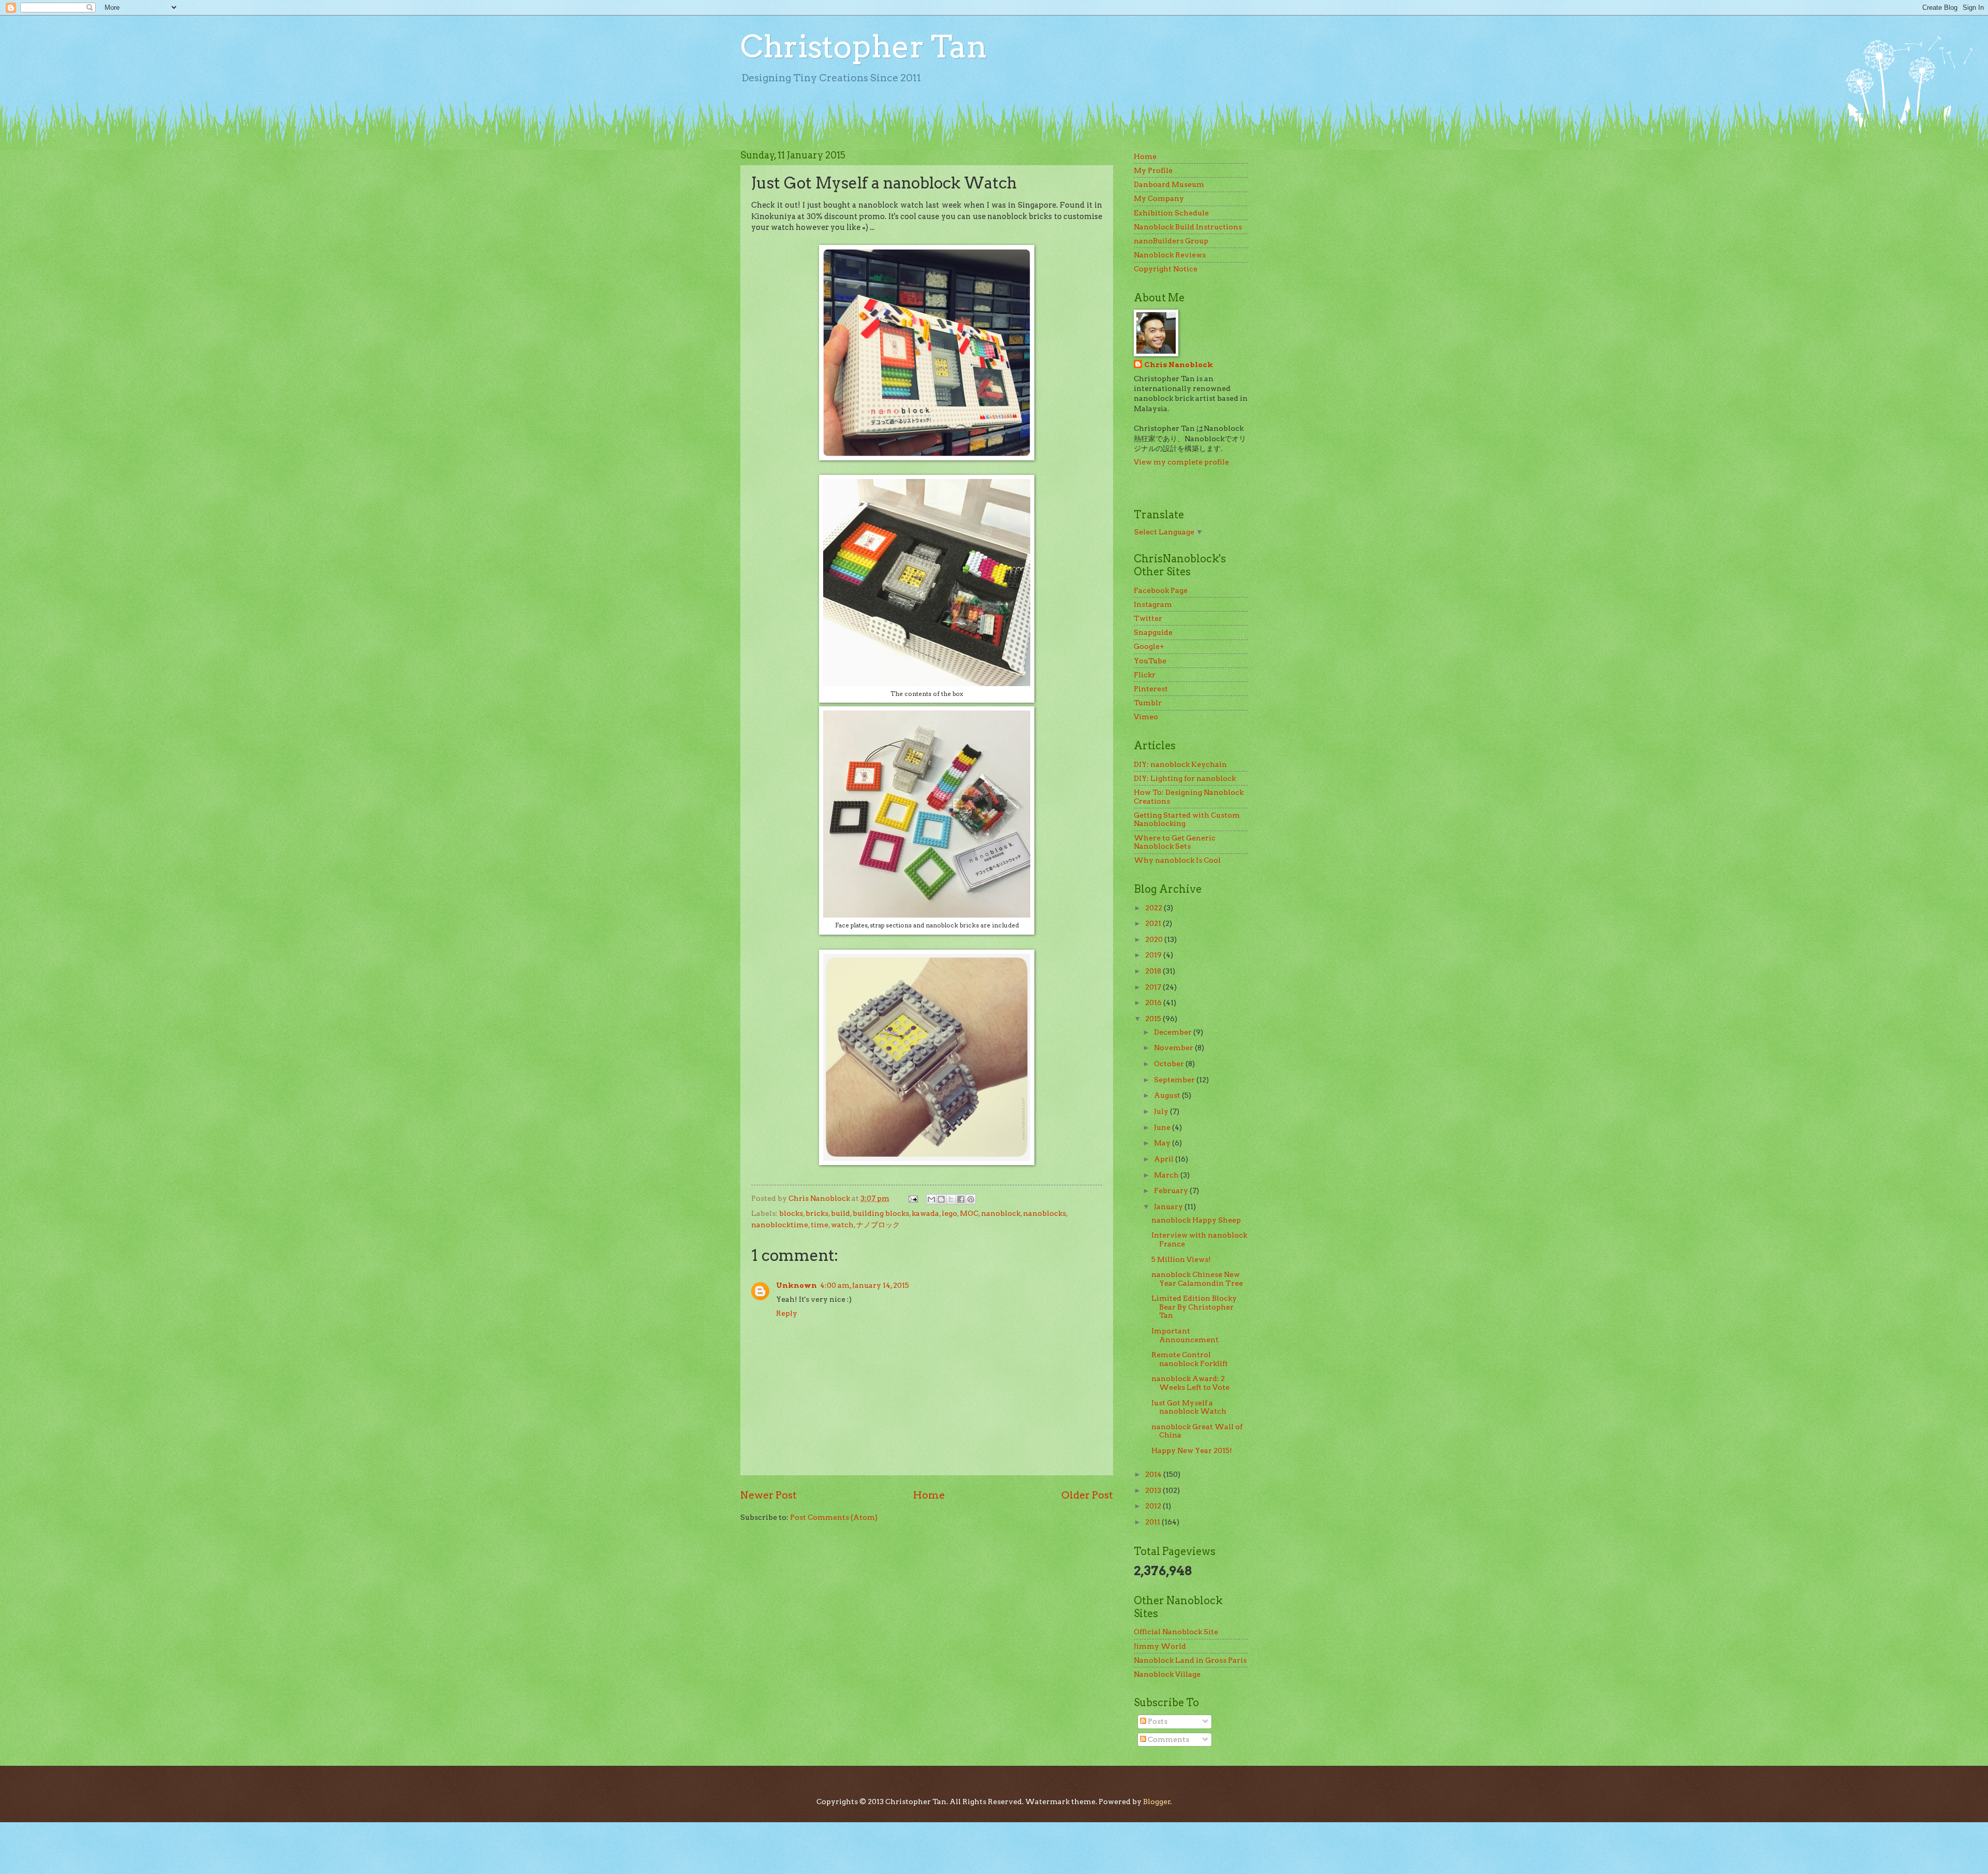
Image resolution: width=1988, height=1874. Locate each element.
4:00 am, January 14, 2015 (865, 1285)
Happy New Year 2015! (1192, 1450)
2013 (1154, 1490)
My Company (1159, 198)
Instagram (1153, 604)
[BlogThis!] (941, 1199)
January (1169, 1207)
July (1162, 1111)
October (1170, 1064)
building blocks (881, 1213)
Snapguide (1153, 632)
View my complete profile (1181, 462)
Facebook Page (1161, 590)
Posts (1157, 1721)
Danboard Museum (1169, 184)
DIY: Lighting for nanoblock (1185, 778)
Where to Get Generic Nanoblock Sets (1175, 842)
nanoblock (1001, 1213)
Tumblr (1148, 703)
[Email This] (931, 1199)
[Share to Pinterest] (971, 1199)
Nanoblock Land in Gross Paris (1190, 1660)
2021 (1154, 923)
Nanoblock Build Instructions (1188, 227)
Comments (1168, 1739)
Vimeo (1146, 717)
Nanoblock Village (1167, 1674)
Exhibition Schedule (1171, 213)
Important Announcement (1185, 1335)
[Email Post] (913, 1198)
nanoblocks (1044, 1213)
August (1168, 1095)
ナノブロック (878, 1225)
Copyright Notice (1166, 269)
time (820, 1225)
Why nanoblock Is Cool (1177, 860)
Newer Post (769, 1495)
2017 (1154, 987)
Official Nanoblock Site (1176, 1632)
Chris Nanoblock (1179, 365)
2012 (1154, 1506)
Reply (787, 1313)
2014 (1154, 1474)
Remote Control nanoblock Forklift (1190, 1359)
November (1174, 1048)
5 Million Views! (1181, 1259)
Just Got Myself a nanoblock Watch (1189, 1407)
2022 (1154, 908)
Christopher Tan (864, 46)
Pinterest (1151, 689)
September (1175, 1080)
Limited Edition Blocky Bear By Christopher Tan (1194, 1307)
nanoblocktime (780, 1225)
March (1167, 1175)
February (1172, 1190)
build (840, 1213)
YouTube (1150, 661)
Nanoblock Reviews (1170, 255)
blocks (791, 1213)
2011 (1153, 1522)
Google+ (1149, 646)
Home (929, 1495)
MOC (969, 1213)
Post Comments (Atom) (834, 1517)
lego (949, 1213)
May (1163, 1143)
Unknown (796, 1285)
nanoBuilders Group (1171, 241)
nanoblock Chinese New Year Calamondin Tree (1197, 1279)
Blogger (1157, 1802)
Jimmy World (1160, 1646)
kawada (925, 1213)
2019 (1154, 955)
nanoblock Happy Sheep (1196, 1220)
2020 (1155, 939)
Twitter (1148, 618)
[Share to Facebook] (961, 1199)
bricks (817, 1213)
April (1165, 1159)
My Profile (1153, 170)
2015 (1154, 1019)
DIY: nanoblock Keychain (1180, 764)
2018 (1154, 971)
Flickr (1145, 675)
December (1174, 1032)
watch (842, 1225)
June (1163, 1127)
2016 (1154, 1003)
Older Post (1087, 1495)
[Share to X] (951, 1199)
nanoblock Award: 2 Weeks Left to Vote (1190, 1383)
